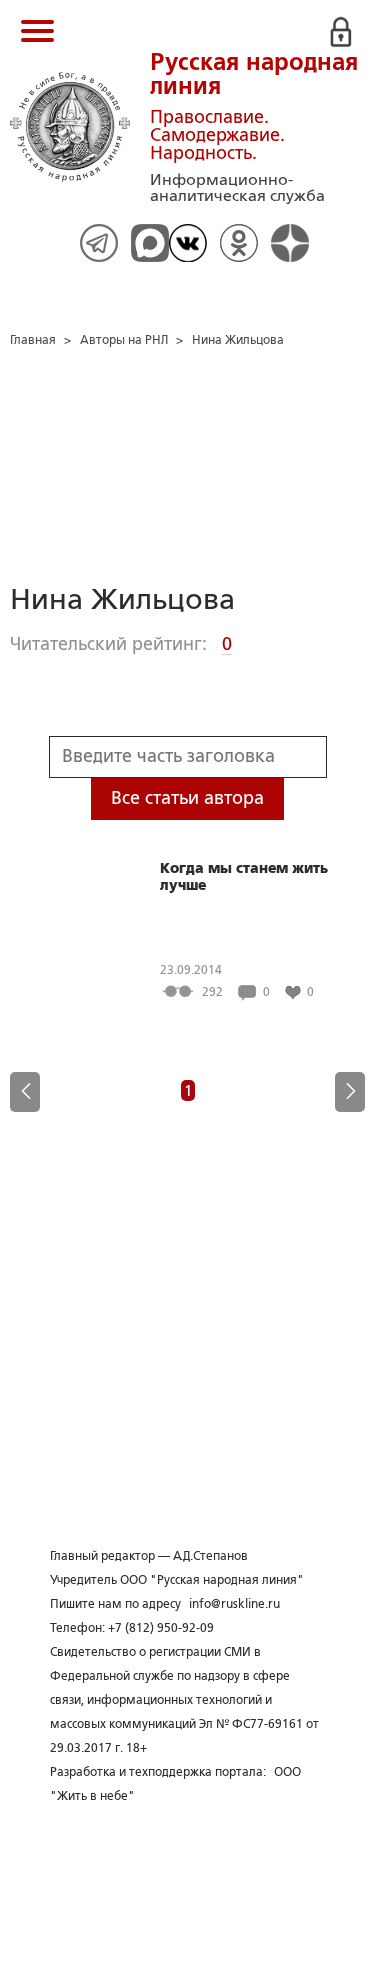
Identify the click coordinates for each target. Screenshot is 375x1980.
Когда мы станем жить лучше (244, 876)
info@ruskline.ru (234, 1604)
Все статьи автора (187, 798)
